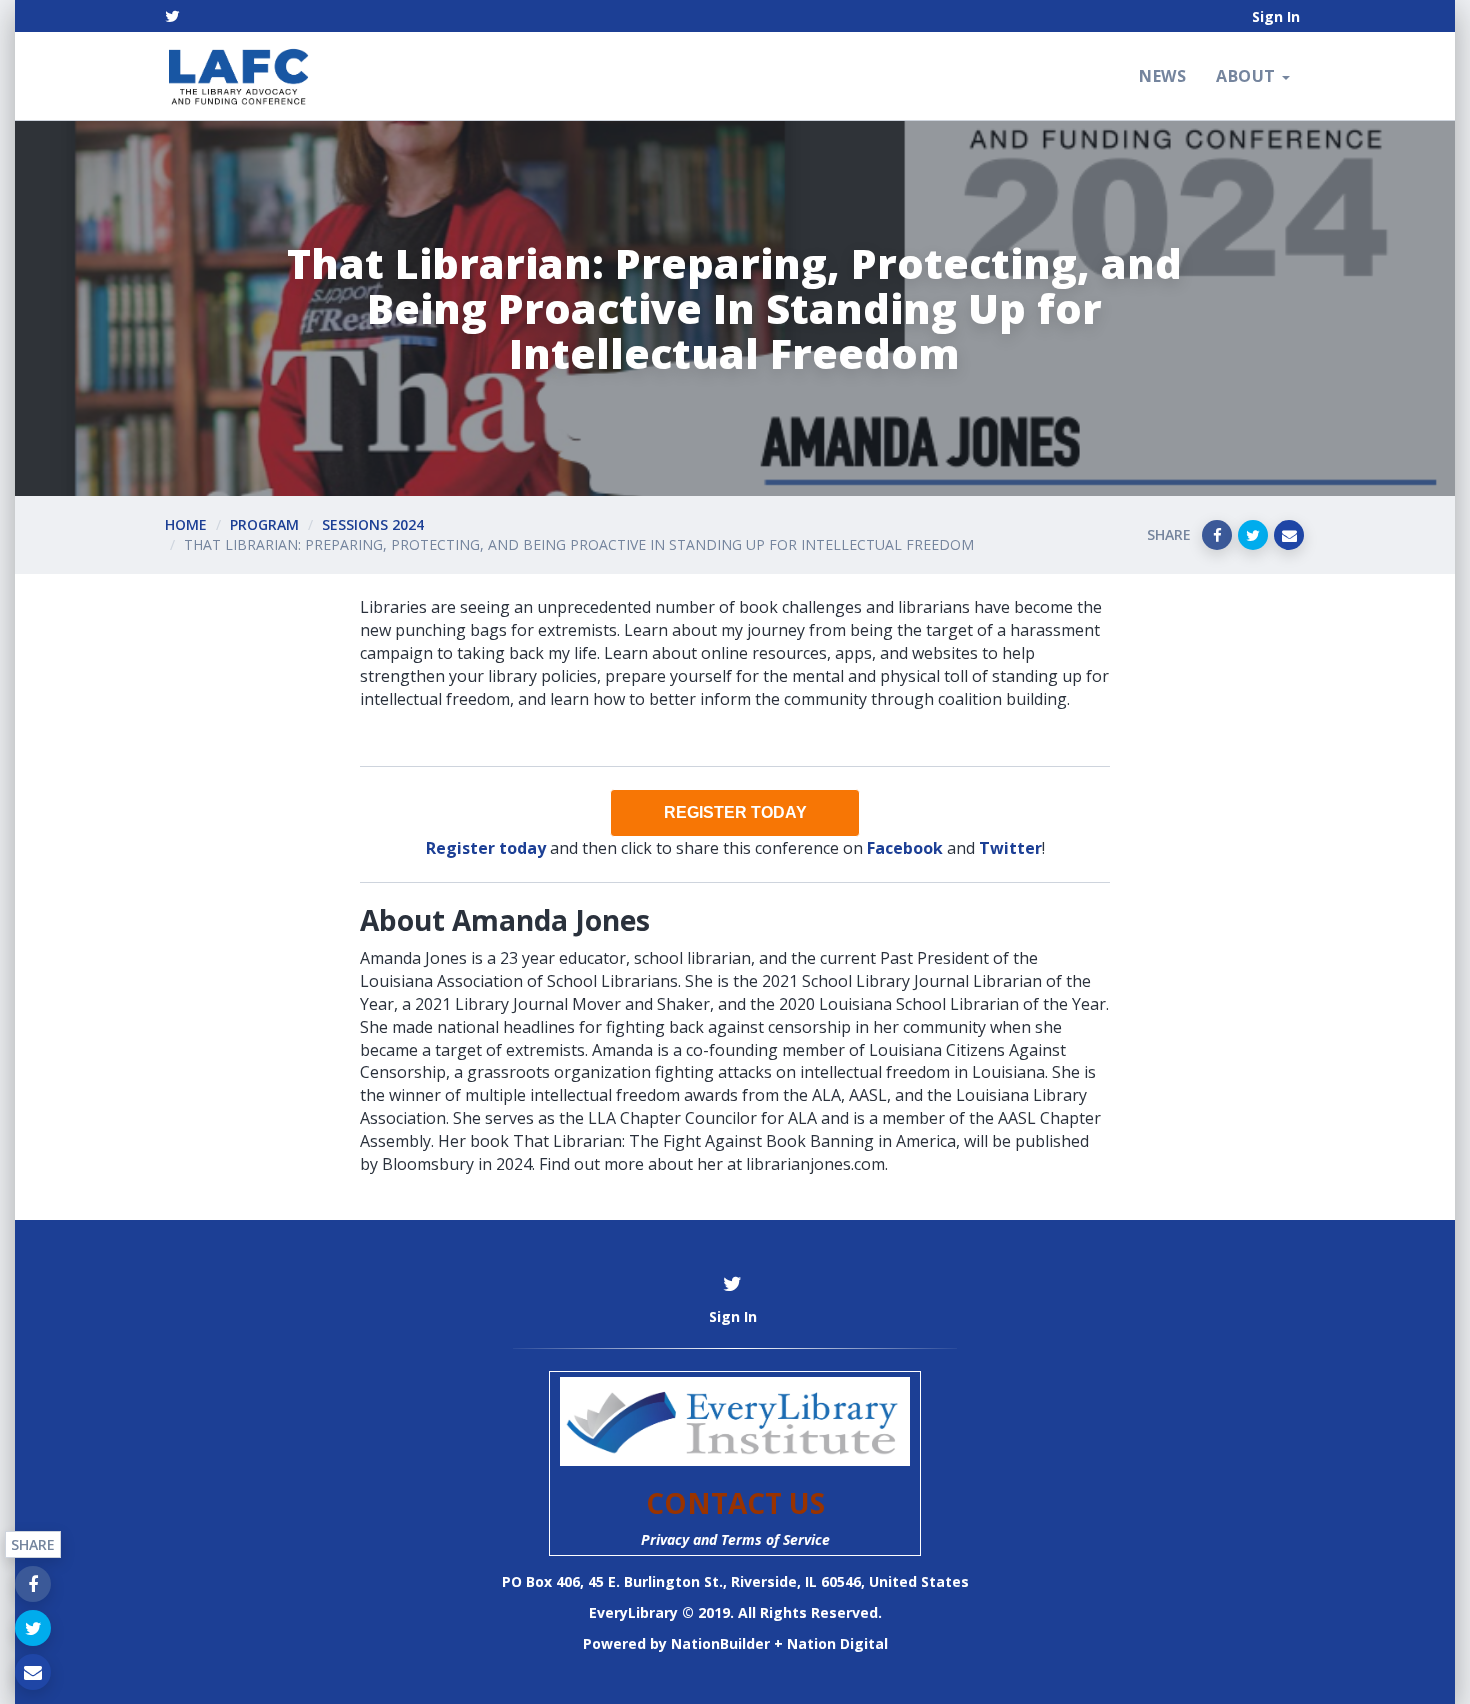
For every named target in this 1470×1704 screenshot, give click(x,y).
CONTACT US (735, 1503)
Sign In (1276, 16)
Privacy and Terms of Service (735, 1539)
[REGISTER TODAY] (735, 813)
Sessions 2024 (373, 524)
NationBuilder (720, 1643)
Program (264, 524)
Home (186, 524)
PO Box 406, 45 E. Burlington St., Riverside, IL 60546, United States (735, 1581)
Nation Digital (837, 1643)
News (1162, 76)
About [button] (1248, 76)
